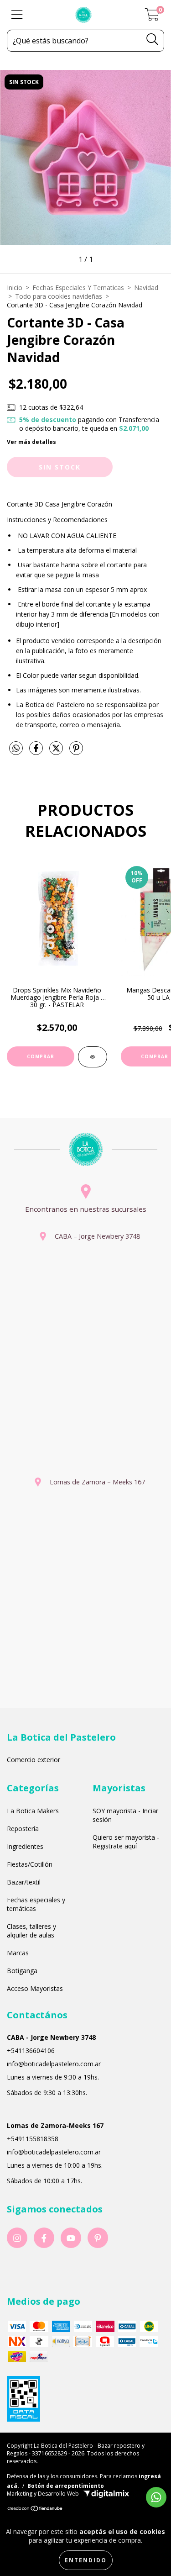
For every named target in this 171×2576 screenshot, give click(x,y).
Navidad (146, 288)
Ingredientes (25, 1846)
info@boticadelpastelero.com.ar (54, 2064)
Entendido (86, 2560)
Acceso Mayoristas (35, 1988)
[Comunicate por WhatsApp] (156, 2497)
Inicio (15, 288)
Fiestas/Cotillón (30, 1864)
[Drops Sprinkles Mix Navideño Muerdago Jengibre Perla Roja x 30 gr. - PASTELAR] (93, 1057)
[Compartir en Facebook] (37, 752)
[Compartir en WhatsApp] (16, 749)
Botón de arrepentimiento (66, 2486)
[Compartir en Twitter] (57, 752)
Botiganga (22, 1971)
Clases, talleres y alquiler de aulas (31, 1931)
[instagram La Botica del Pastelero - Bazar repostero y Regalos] (17, 2238)
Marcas (18, 1953)
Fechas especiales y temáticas (36, 1904)
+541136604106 (31, 2051)
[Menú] (17, 15)
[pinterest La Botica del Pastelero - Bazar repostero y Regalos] (98, 2238)
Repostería (23, 1829)
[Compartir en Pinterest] (76, 752)
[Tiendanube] (35, 2510)
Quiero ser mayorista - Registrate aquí (126, 1842)
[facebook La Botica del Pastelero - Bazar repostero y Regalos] (44, 2238)
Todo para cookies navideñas (59, 296)
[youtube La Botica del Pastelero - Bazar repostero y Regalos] (71, 2238)
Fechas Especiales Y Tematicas (78, 288)
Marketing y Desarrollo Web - (45, 2494)
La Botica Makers (33, 1811)
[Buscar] (153, 40)
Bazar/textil (24, 1882)
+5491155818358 (33, 2139)
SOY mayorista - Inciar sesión (125, 1815)
